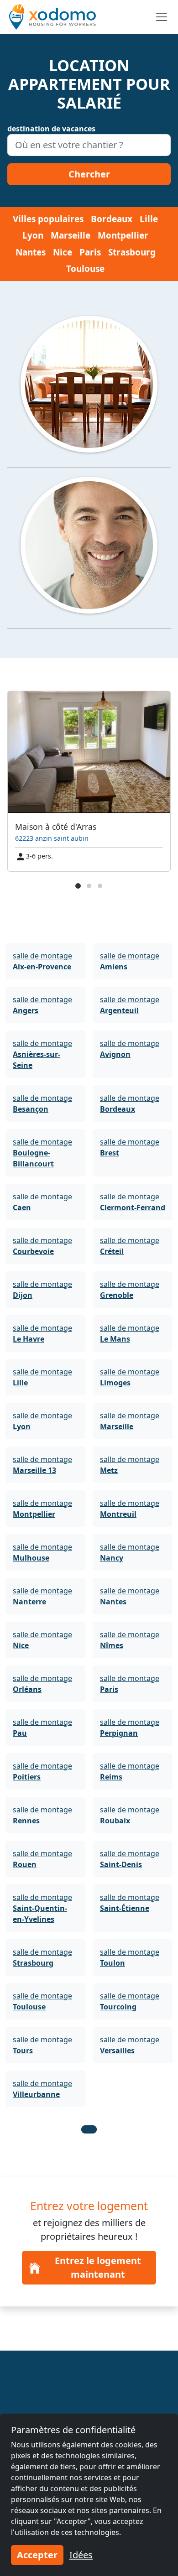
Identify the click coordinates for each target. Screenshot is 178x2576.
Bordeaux (112, 219)
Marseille (71, 235)
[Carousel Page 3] (100, 886)
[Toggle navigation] (162, 17)
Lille (149, 219)
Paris (90, 252)
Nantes (31, 252)
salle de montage (42, 961)
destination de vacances (51, 129)
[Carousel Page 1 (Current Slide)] (78, 886)
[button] (89, 2129)
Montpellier (123, 235)
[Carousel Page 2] (89, 886)
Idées (81, 2555)
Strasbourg (132, 252)
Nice (63, 252)
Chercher (89, 174)
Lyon (33, 235)
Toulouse (85, 269)
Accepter (37, 2555)
